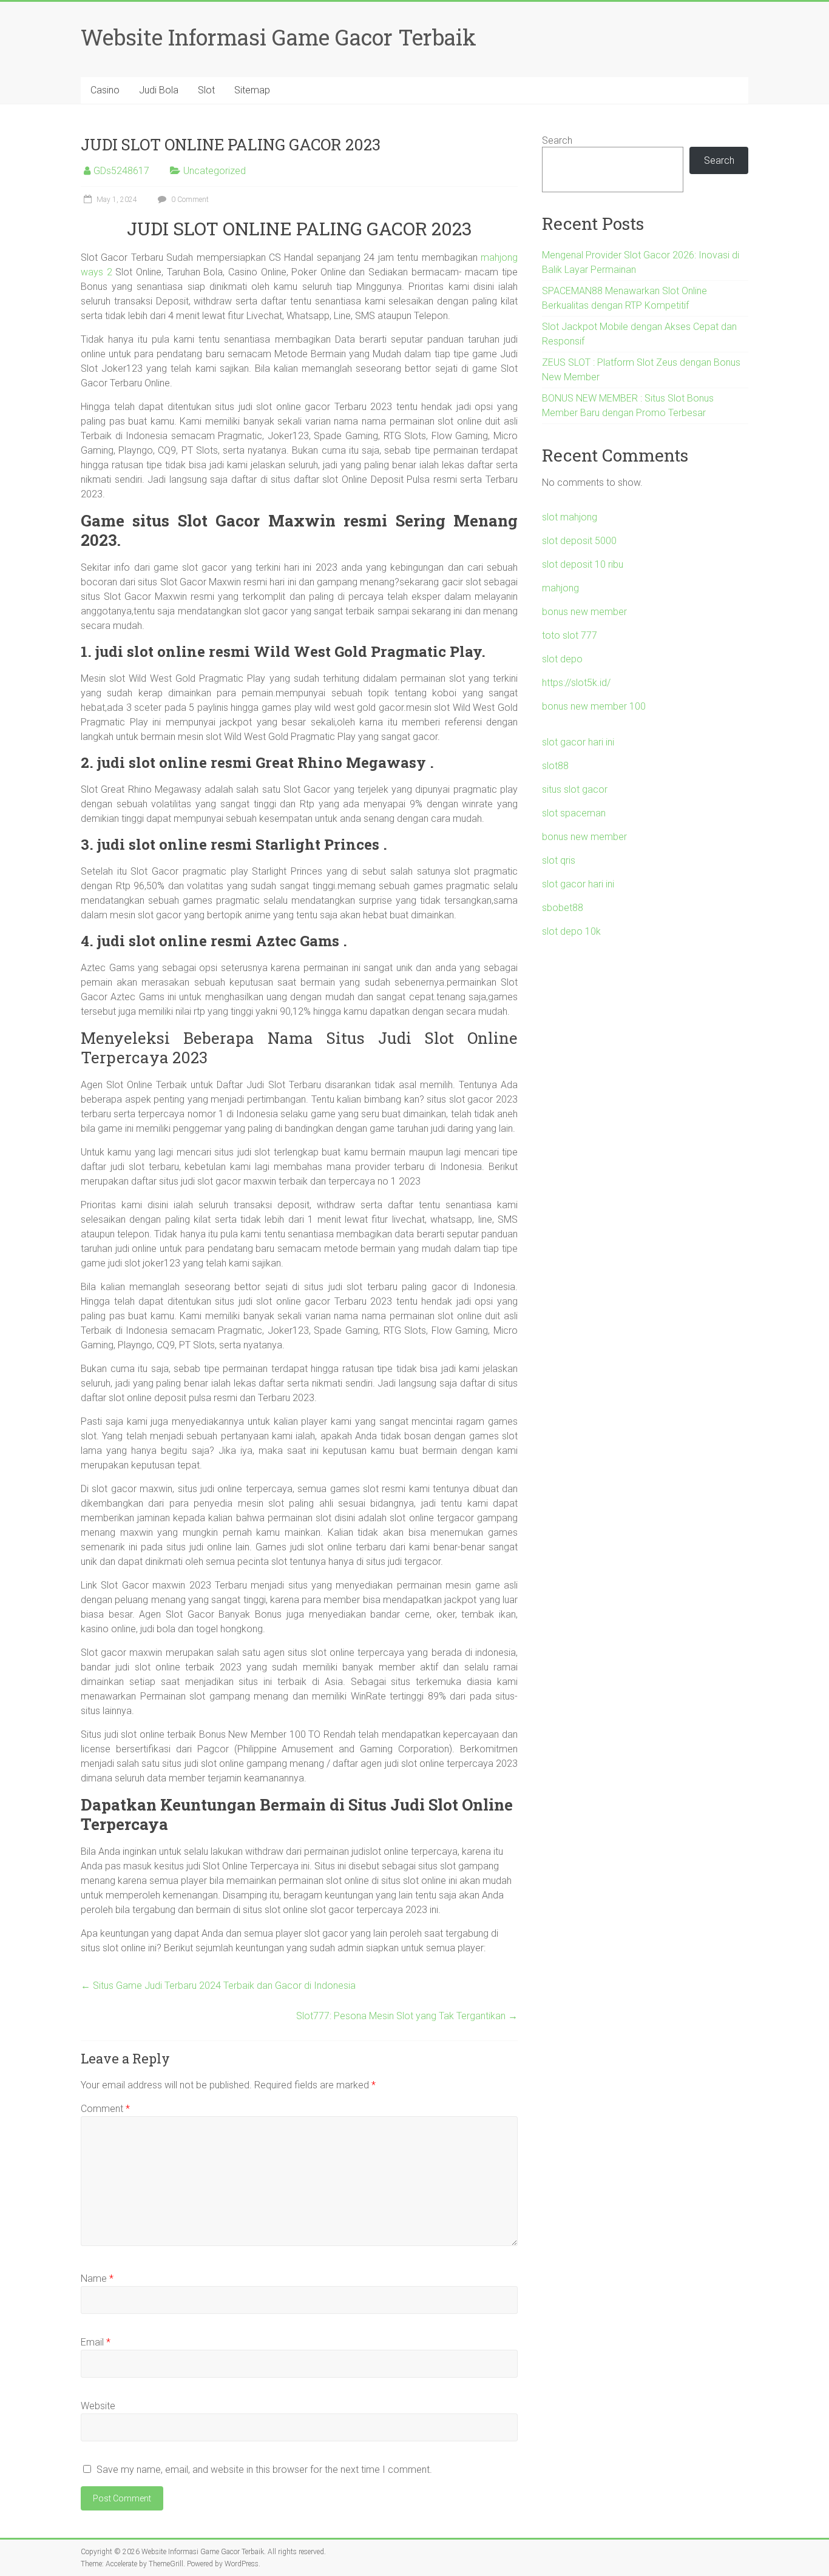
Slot (206, 90)
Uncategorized (215, 171)
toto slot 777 (570, 635)
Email (96, 2342)
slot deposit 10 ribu (583, 564)
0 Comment (189, 200)
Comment (105, 2109)
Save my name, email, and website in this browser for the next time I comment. (264, 2470)
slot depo (562, 659)
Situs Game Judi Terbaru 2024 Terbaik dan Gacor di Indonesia (218, 1986)
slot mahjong (570, 517)
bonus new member (584, 612)
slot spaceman (574, 813)
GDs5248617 (121, 171)
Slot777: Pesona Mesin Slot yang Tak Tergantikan (407, 2016)
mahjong (560, 588)
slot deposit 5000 (579, 541)
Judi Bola (159, 90)
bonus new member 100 (594, 706)
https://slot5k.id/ (576, 683)
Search (557, 140)
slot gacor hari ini (578, 742)
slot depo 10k (571, 931)
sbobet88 (563, 908)
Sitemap (252, 90)
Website (98, 2406)
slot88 (555, 766)
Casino (105, 90)
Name (97, 2278)
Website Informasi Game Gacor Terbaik (279, 37)
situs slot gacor (575, 789)
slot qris (559, 860)
